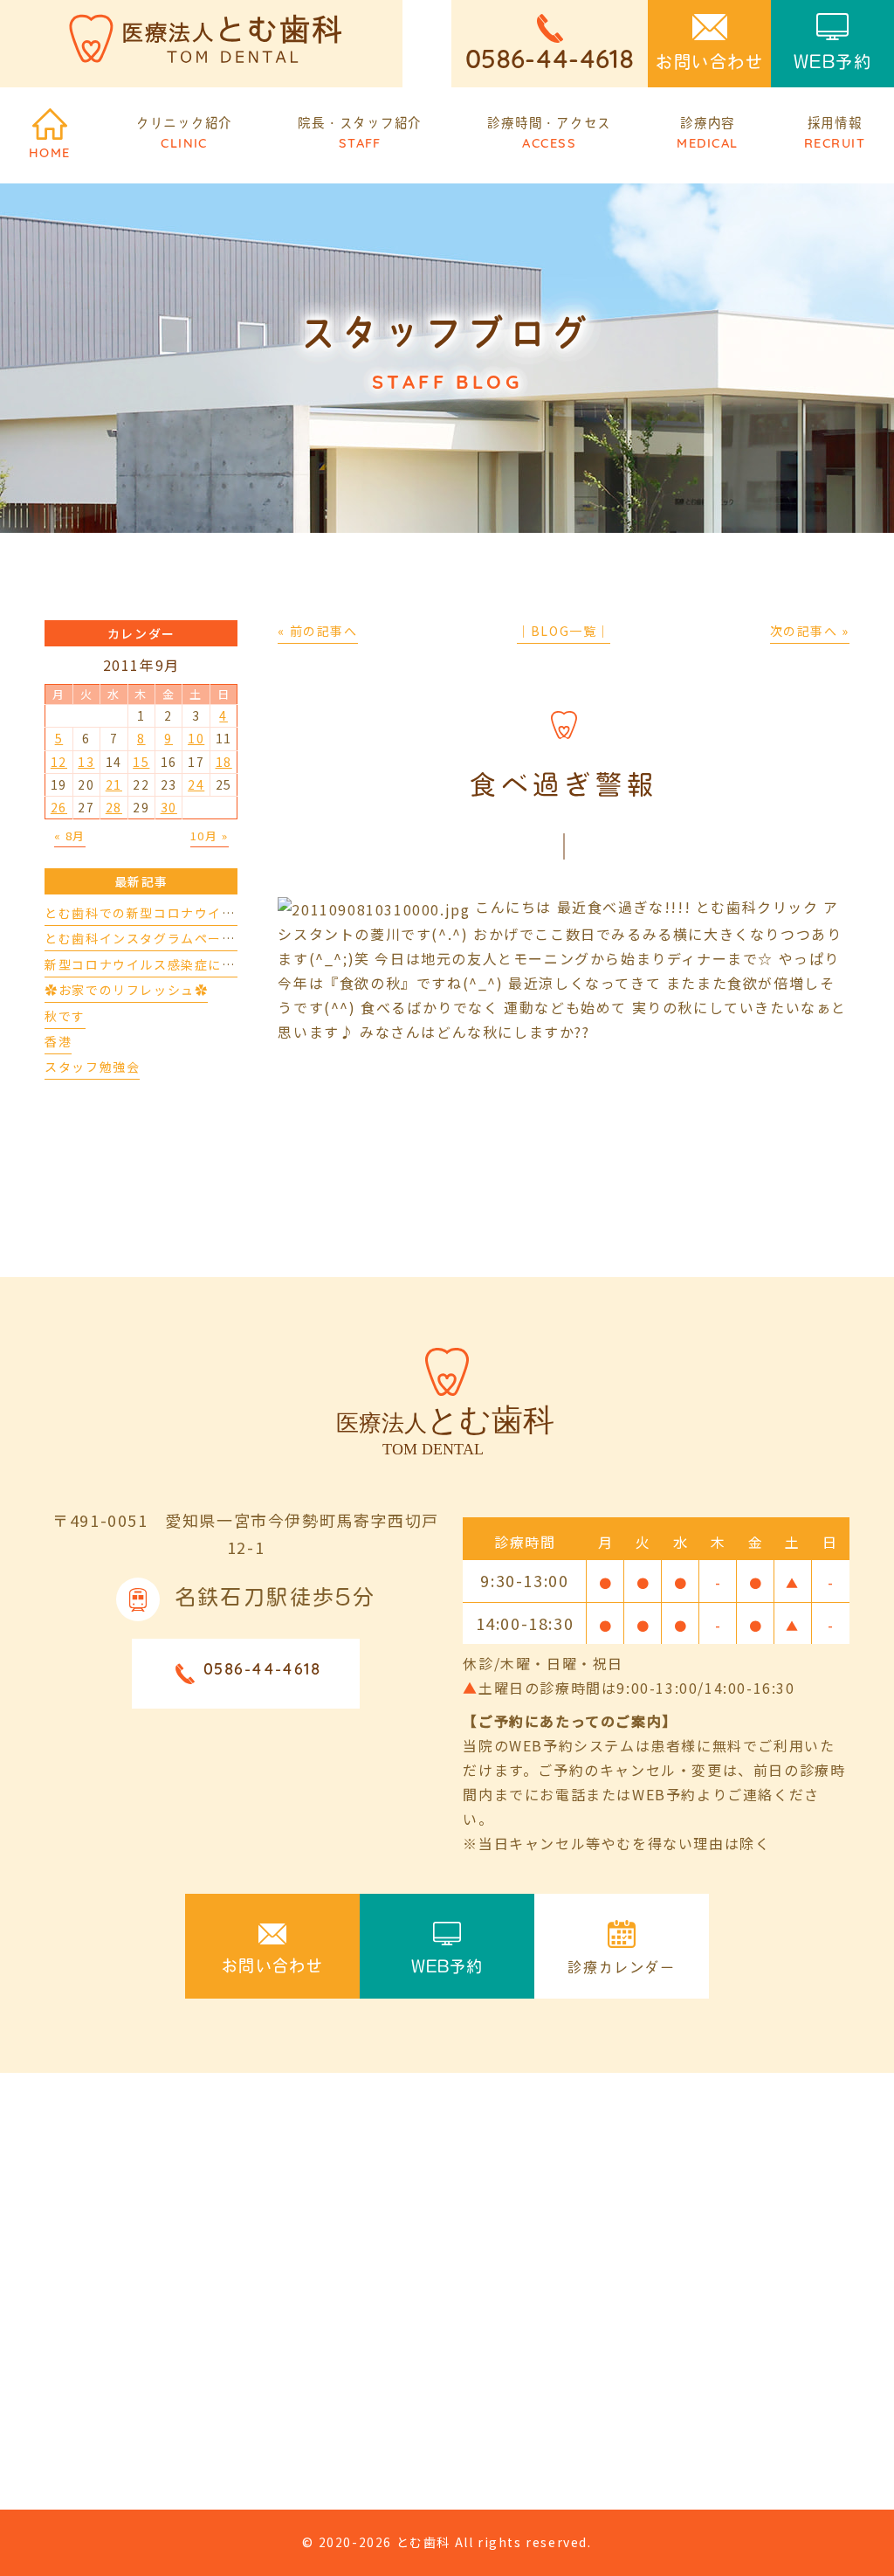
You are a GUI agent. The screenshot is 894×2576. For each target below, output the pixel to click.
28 (114, 807)
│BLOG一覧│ (564, 631)
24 (196, 784)
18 (224, 762)
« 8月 (70, 836)
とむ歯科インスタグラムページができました (181, 938)
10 (196, 738)
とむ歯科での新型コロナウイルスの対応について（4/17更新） (237, 913)
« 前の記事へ (317, 631)
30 (169, 807)
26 (59, 807)
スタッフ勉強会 (92, 1067)
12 (59, 762)
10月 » (210, 836)
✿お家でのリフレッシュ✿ (126, 990)
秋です (65, 1016)
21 (114, 784)
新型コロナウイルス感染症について (154, 964)
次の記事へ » (810, 631)
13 (86, 762)
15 (141, 762)
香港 (58, 1041)
